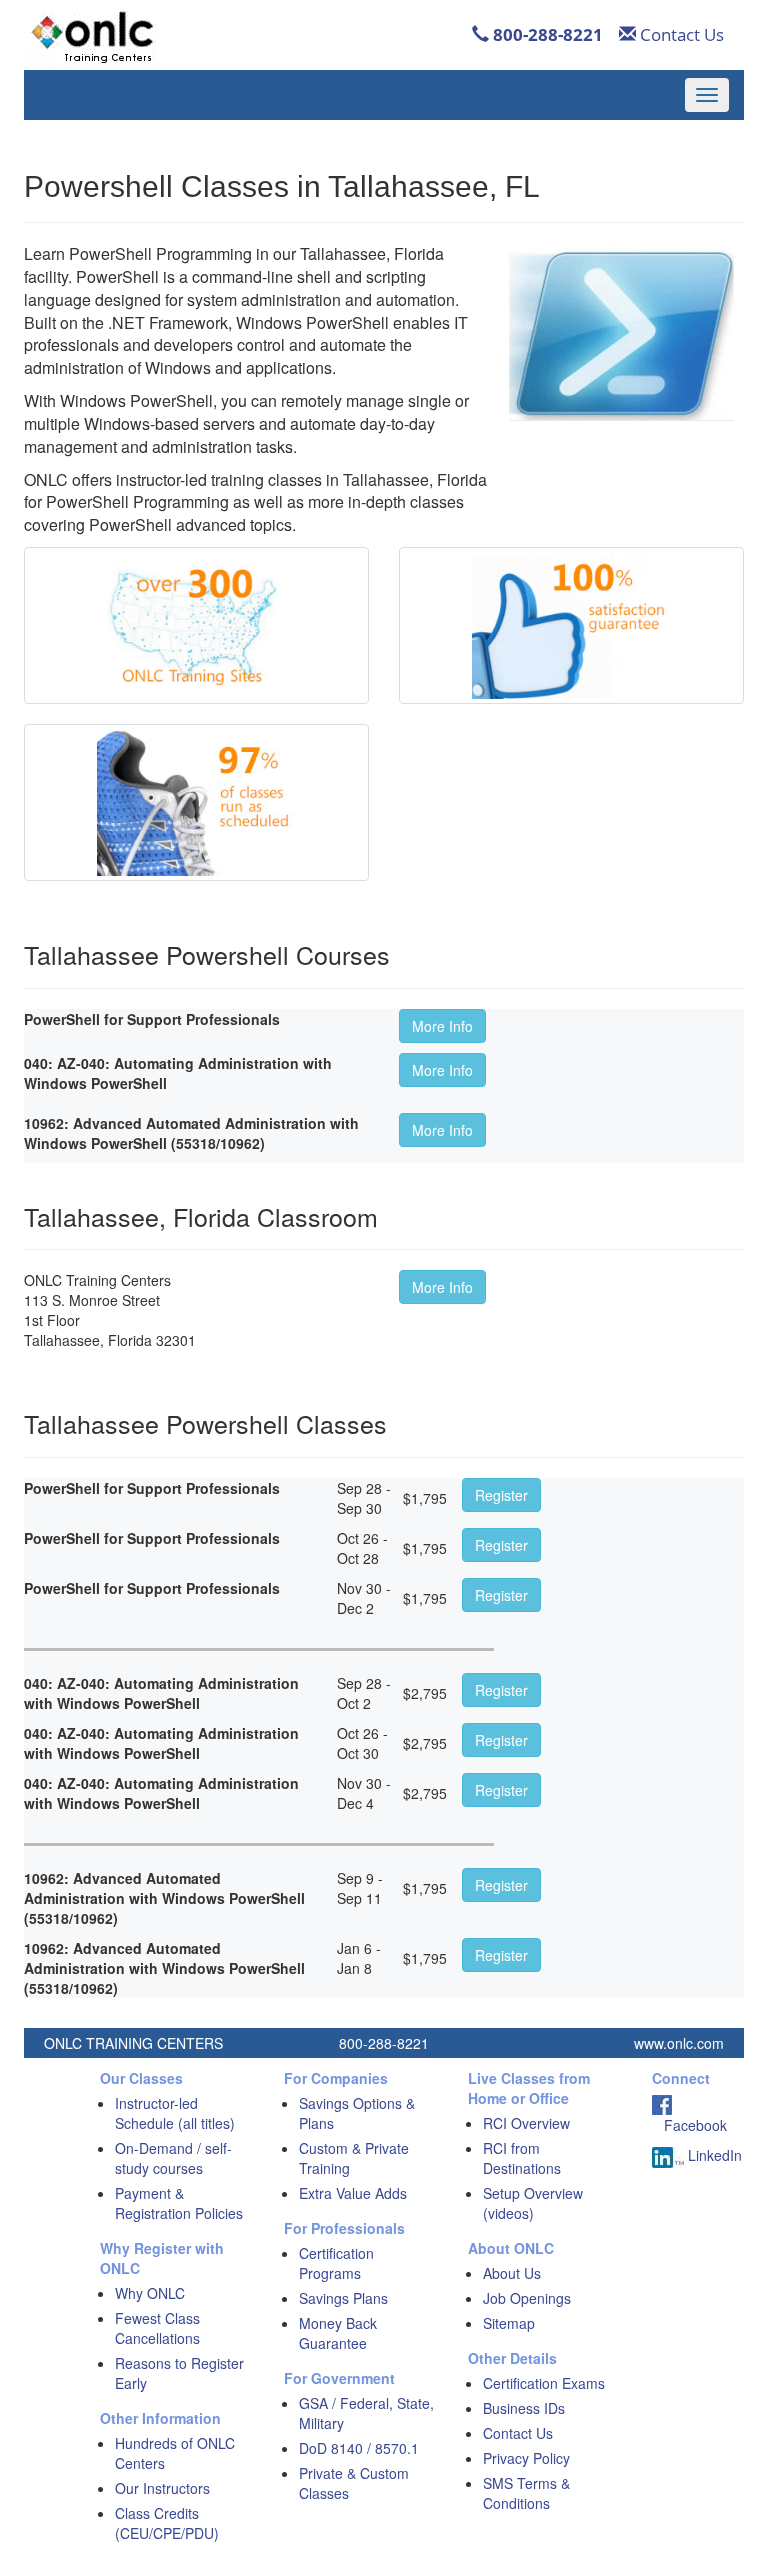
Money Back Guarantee (338, 2333)
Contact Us (680, 34)
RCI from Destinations (522, 2158)
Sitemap (509, 2323)
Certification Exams (544, 2383)
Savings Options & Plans (357, 2113)
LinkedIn (713, 2155)
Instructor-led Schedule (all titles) (175, 2113)
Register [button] (501, 1495)
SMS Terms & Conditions (526, 2493)
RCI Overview (526, 2123)
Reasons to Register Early (179, 2373)
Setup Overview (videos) (533, 2203)
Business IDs (524, 2408)
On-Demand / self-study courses (173, 2158)
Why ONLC (150, 2293)
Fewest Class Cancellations (157, 2328)
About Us (512, 2273)
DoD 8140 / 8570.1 (359, 2448)
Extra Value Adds (353, 2193)
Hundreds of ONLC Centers (175, 2453)
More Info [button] (442, 1026)
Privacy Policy (526, 2458)
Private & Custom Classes (354, 2483)
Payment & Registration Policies (179, 2203)
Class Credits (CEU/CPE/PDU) (167, 2523)
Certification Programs (336, 2263)
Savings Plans (343, 2298)
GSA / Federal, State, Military (366, 2413)
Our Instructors (162, 2488)
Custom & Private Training (354, 2158)
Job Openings (527, 2298)
